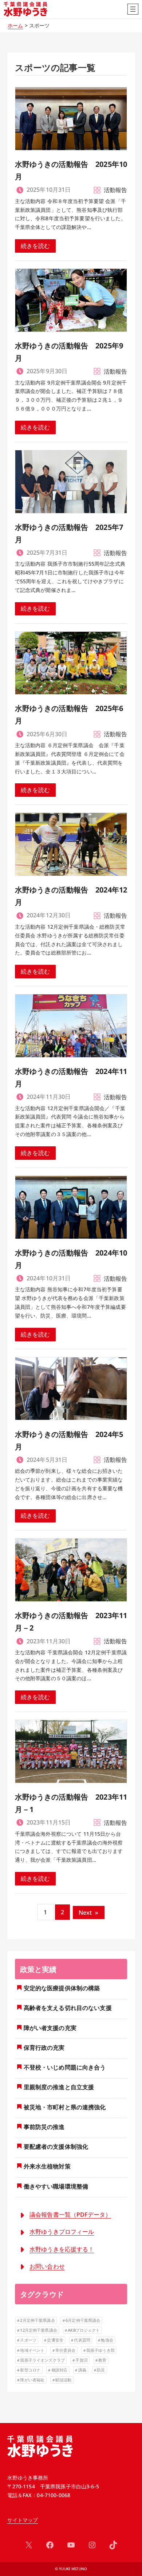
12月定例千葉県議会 (38, 2330)
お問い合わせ (47, 2266)
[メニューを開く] (133, 9)
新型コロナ (30, 2370)
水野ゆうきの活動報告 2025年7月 (69, 533)
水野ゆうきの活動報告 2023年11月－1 (71, 1803)
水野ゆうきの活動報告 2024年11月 (71, 1077)
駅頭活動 (64, 2380)
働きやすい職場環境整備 (56, 2186)
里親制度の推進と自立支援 (59, 2087)
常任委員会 (66, 2350)
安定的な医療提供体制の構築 (62, 1988)
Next (89, 1912)
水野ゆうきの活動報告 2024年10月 (71, 1259)
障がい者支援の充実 (50, 2028)
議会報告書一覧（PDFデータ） (70, 2214)
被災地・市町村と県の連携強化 (65, 2107)
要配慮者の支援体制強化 (56, 2147)
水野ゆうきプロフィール (62, 2232)
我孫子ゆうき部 (100, 2350)
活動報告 (116, 190)
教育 (102, 2360)
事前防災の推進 (44, 2127)
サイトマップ (23, 2520)
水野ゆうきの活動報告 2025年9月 (69, 352)
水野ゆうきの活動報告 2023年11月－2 (71, 1622)
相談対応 (60, 2370)
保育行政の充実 (44, 2048)
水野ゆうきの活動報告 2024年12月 (71, 896)
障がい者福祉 (32, 2380)
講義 (82, 2370)
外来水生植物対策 (47, 2166)
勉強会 (107, 2340)
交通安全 (55, 2340)
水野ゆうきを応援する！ (62, 2249)
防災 (101, 2370)
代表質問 (82, 2340)
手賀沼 (81, 2360)
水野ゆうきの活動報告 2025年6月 (69, 714)
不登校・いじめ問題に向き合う (65, 2067)
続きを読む (35, 246)
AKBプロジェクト (84, 2330)
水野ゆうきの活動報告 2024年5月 (69, 1440)
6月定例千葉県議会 (83, 2320)
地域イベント (32, 2350)
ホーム (15, 25)
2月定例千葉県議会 (37, 2320)
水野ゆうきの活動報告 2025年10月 (71, 170)
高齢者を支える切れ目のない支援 (68, 2008)
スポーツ (28, 2340)
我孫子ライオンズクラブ (42, 2360)
